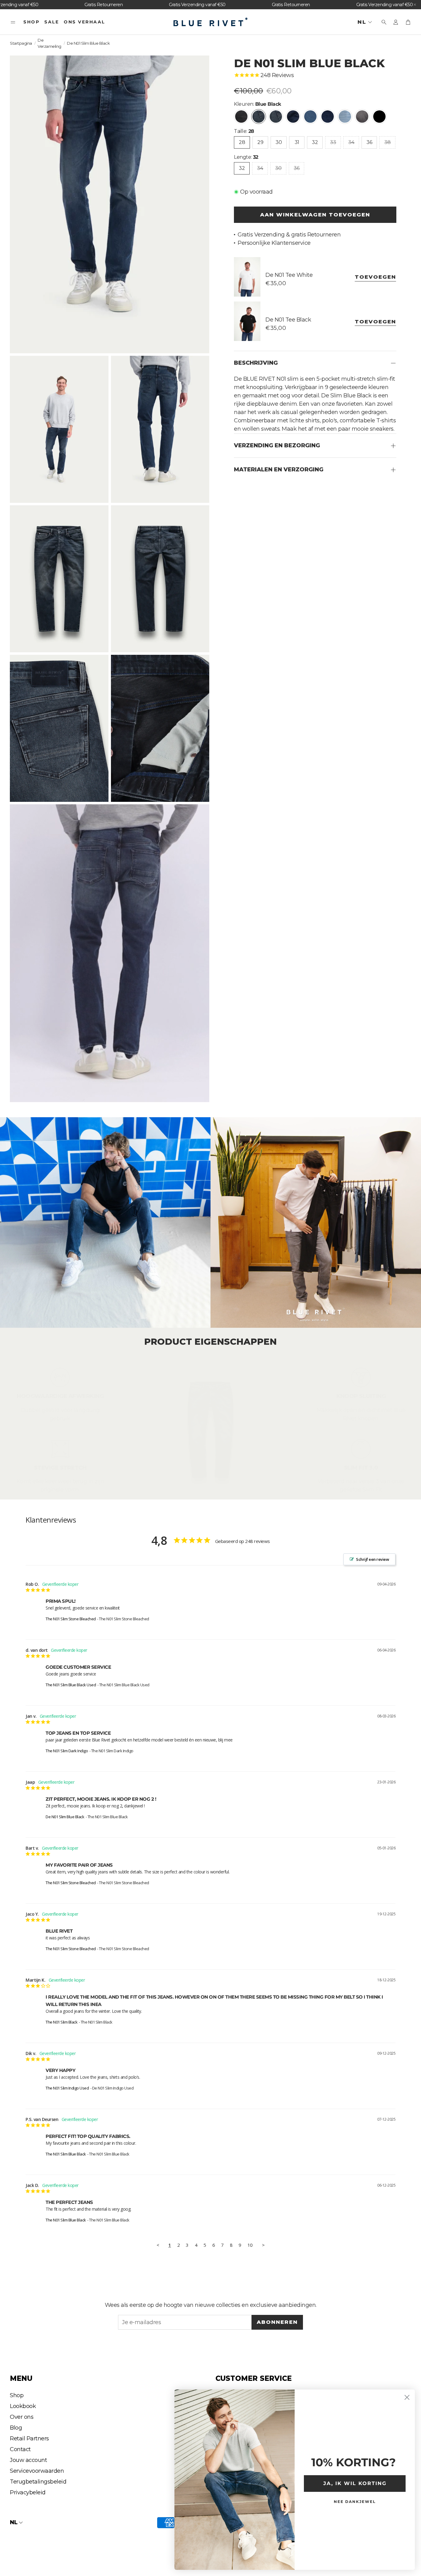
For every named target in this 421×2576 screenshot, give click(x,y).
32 (315, 142)
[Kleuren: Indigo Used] (310, 117)
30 (279, 142)
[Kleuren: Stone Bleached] (345, 117)
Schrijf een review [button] (372, 1559)
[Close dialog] (407, 2397)
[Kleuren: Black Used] (241, 117)
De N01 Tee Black (288, 319)
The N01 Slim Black (61, 2022)
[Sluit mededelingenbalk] (415, 5)
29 (260, 142)
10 (250, 2245)
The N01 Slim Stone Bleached (71, 1619)
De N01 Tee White (289, 275)
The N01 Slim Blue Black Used (71, 1685)
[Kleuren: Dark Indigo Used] (328, 117)
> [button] (263, 2245)
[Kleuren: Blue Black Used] (276, 117)
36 (369, 142)
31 (297, 142)
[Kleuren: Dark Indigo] (293, 117)
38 (387, 142)
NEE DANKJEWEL (355, 2502)
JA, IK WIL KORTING (355, 2483)
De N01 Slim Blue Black (65, 1817)
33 (333, 142)
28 (242, 142)
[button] (13, 22)
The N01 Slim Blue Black (66, 2154)
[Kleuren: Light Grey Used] (362, 117)
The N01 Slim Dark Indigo (67, 1751)
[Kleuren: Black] (379, 117)
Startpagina (21, 43)
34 (351, 142)
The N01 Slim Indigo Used (67, 2088)
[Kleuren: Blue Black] (259, 117)
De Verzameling (49, 43)
